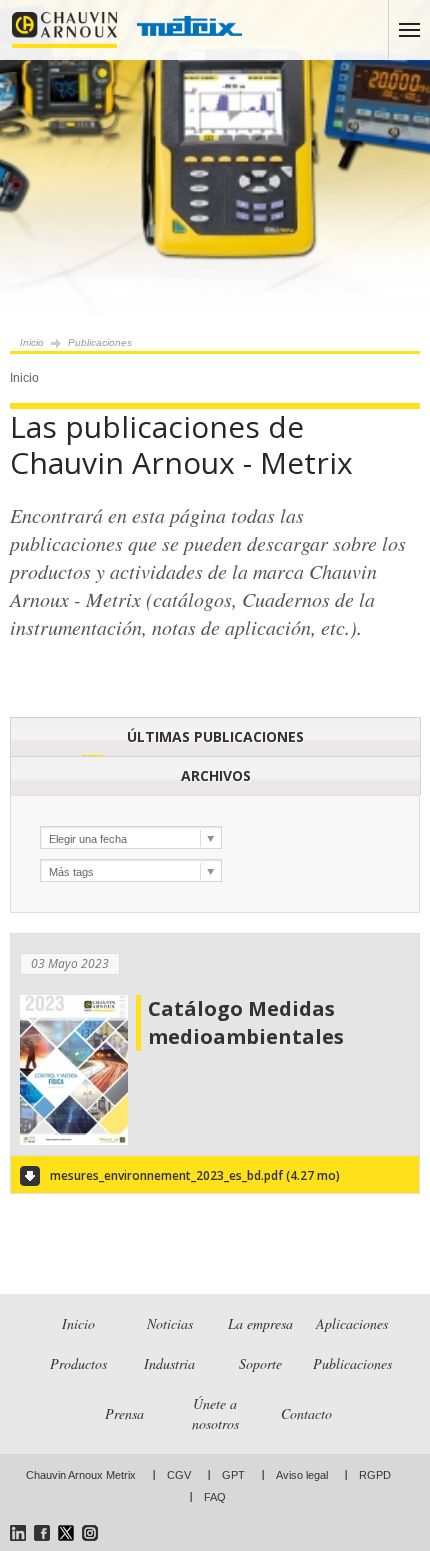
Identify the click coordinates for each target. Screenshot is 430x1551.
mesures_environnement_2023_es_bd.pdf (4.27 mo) (195, 1175)
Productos (78, 1363)
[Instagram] (90, 1533)
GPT (233, 1475)
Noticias (170, 1323)
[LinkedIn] (18, 1533)
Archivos (216, 775)
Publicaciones (352, 1363)
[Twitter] (66, 1533)
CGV (179, 1475)
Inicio (32, 342)
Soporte (260, 1363)
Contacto (306, 1413)
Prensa (124, 1413)
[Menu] (409, 30)
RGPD (375, 1475)
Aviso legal (302, 1475)
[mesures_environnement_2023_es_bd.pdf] (74, 1141)
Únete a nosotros (215, 1413)
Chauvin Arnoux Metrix (81, 1475)
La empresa (260, 1323)
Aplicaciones (352, 1323)
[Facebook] (42, 1533)
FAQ (215, 1497)
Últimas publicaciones (215, 736)
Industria (169, 1363)
